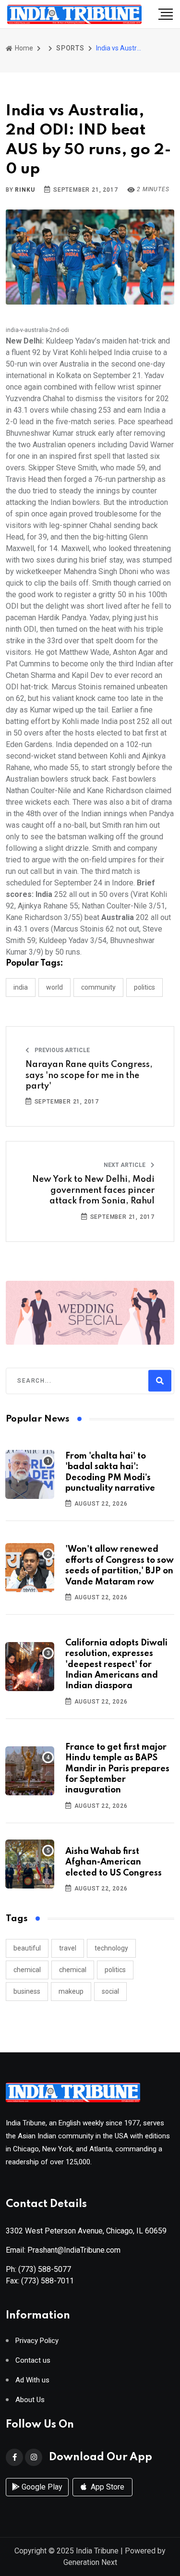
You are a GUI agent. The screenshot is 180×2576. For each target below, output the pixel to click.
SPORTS (70, 48)
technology (111, 1948)
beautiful (27, 1948)
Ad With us (32, 2380)
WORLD (54, 987)
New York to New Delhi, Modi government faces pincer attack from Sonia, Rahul (93, 1190)
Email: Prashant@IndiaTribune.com (63, 2250)
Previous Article (61, 1050)
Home (23, 48)
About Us (30, 2400)
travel (68, 1948)
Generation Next (90, 2562)
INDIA (21, 987)
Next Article (125, 1165)
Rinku (25, 190)
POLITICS (144, 987)
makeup (71, 1991)
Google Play (41, 2487)
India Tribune (97, 2551)
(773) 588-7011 (48, 2281)
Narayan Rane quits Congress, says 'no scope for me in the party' (89, 1075)
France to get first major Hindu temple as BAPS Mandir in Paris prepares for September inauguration (117, 1769)
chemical (27, 1970)
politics (115, 1970)
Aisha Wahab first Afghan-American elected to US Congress (114, 1862)
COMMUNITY (98, 987)
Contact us (33, 2361)
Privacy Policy (37, 2341)
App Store (107, 2487)
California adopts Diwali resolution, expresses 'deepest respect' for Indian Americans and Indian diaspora (116, 1665)
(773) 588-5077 (45, 2269)
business (27, 1991)
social (110, 1991)
